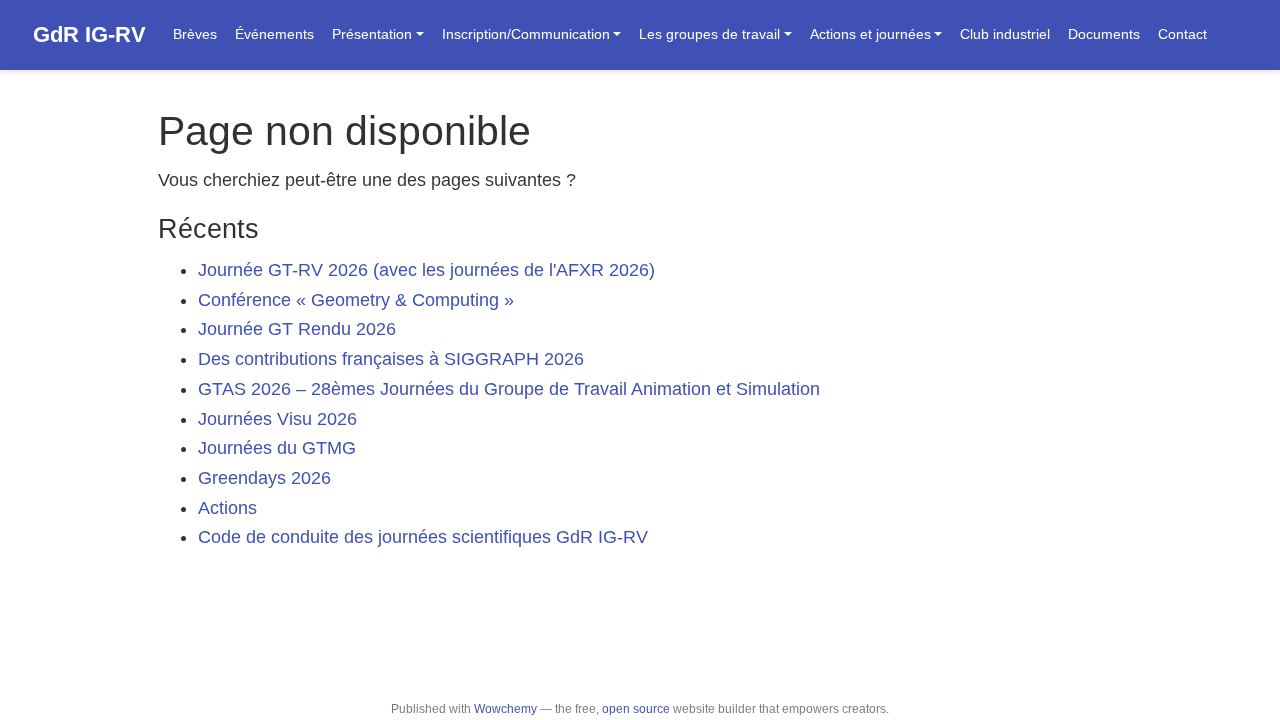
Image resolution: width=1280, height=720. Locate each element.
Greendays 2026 (264, 478)
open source (636, 709)
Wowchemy (505, 709)
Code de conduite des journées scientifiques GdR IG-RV (423, 537)
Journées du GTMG (277, 448)
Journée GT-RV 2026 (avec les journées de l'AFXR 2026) (426, 270)
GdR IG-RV (89, 34)
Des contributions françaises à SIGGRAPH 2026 (391, 359)
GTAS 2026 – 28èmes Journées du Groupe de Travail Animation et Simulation (509, 389)
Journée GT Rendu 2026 (297, 329)
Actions (227, 508)
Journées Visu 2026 (277, 419)
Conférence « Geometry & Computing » (356, 300)
